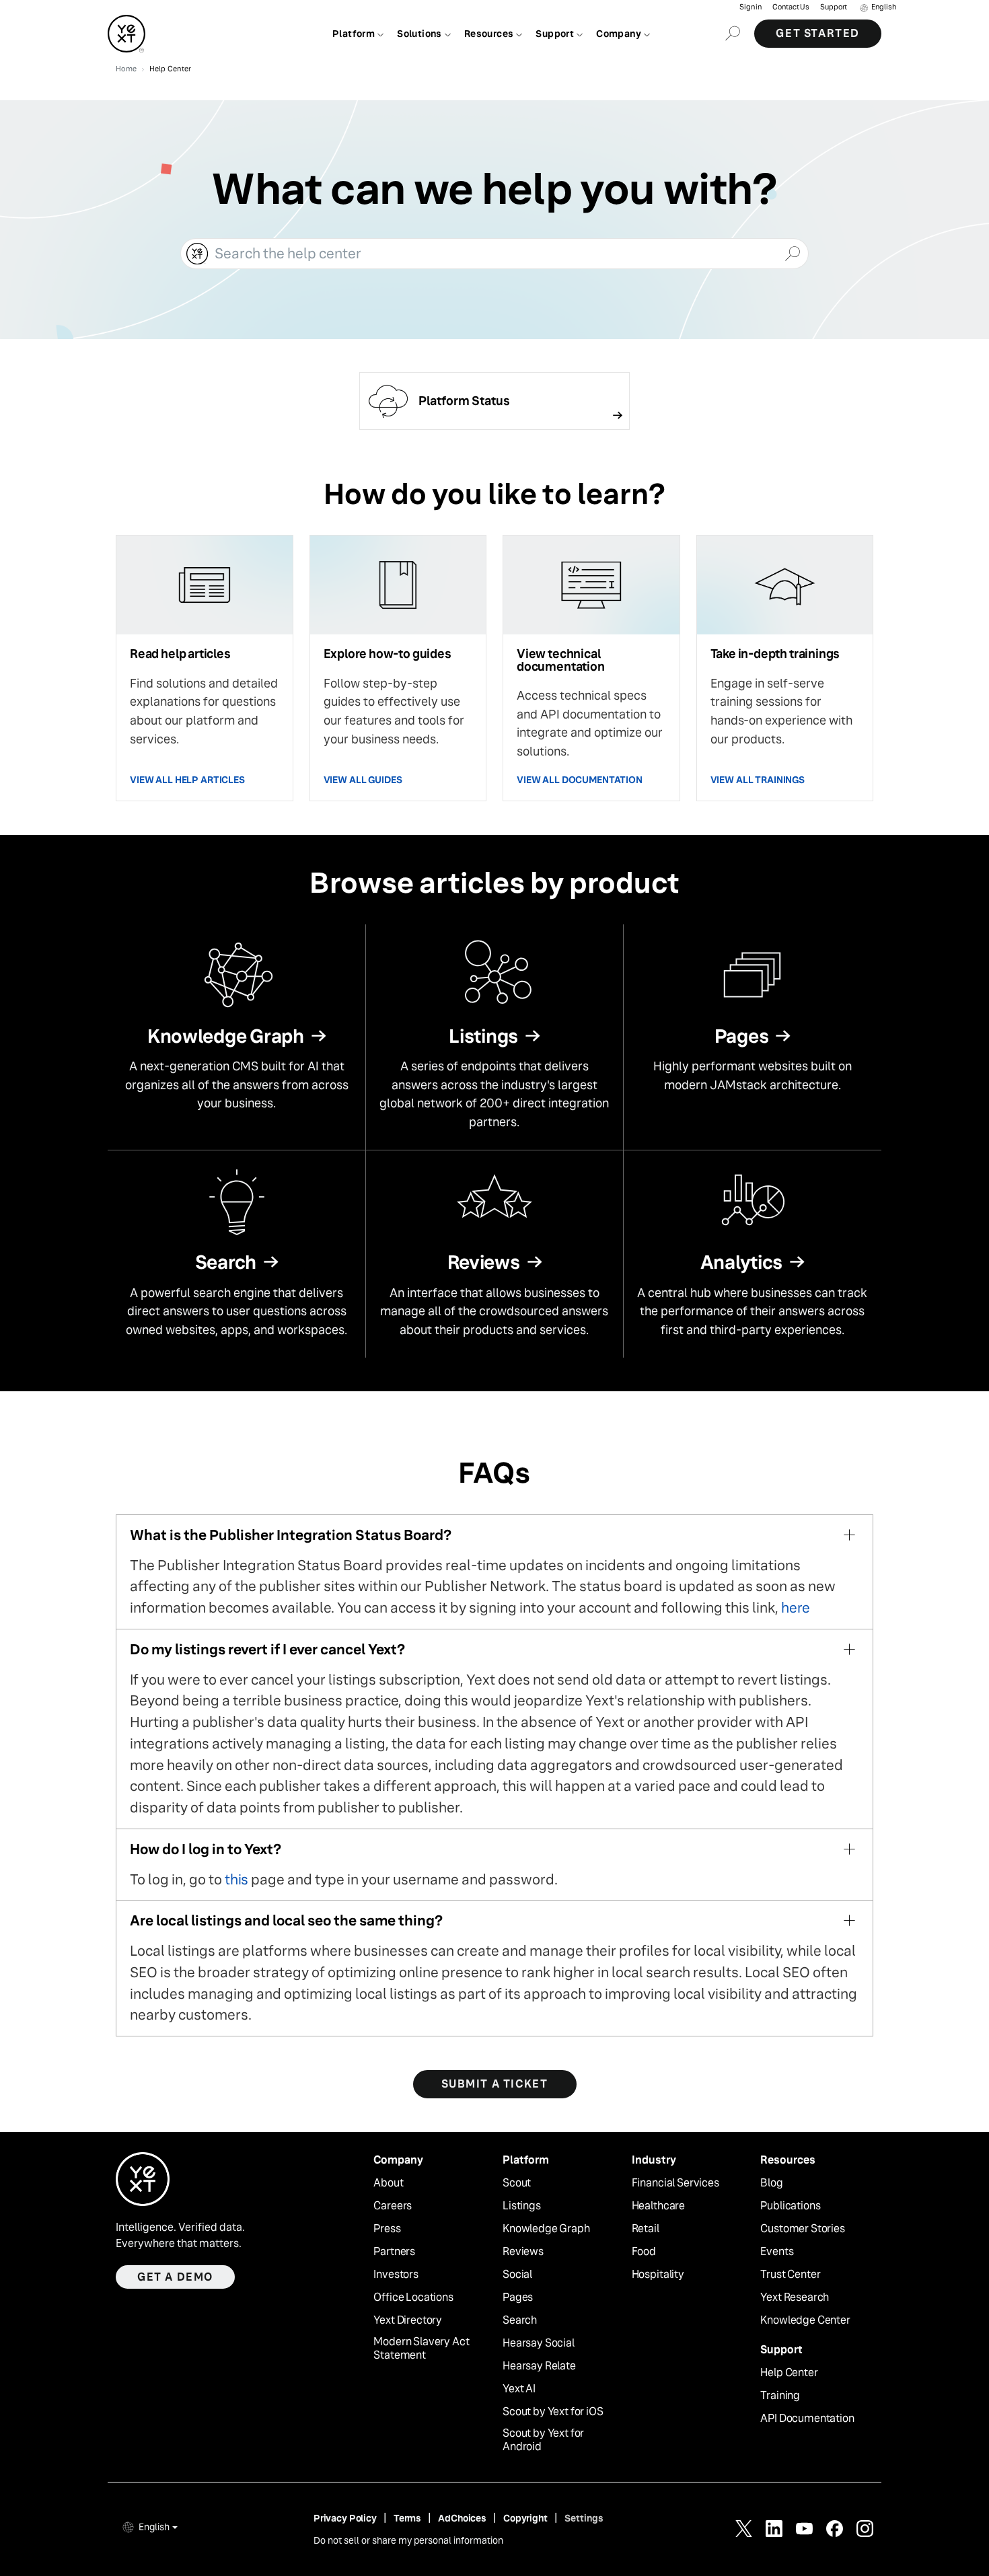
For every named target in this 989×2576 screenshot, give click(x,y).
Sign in (750, 7)
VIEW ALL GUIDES (363, 780)
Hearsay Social (539, 2343)
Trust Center (790, 2275)
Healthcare (658, 2206)
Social (517, 2275)
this (236, 1879)
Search (520, 2320)
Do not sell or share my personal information (408, 2540)
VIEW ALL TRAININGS (758, 780)
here (796, 1608)
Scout (517, 2183)
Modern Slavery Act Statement (421, 2349)
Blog (771, 2183)
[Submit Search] (792, 252)
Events (777, 2252)
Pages (518, 2297)
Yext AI (519, 2389)
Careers (393, 2206)
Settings (584, 2518)
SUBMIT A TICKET (495, 2084)
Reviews (523, 2252)
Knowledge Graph (546, 2229)
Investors (396, 2275)
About (388, 2183)
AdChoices (462, 2518)
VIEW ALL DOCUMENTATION (580, 780)
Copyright (525, 2518)
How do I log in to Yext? (206, 1849)
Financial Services (675, 2183)
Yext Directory (408, 2320)
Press (387, 2229)
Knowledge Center (805, 2320)
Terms (407, 2518)
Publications (790, 2206)
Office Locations (413, 2297)
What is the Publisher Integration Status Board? (291, 1535)
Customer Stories (802, 2229)
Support (834, 7)
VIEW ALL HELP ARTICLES (187, 780)
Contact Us (791, 7)
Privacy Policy (345, 2518)
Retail (646, 2229)
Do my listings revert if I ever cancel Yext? (267, 1649)
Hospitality (658, 2275)
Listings (522, 2206)
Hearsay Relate (539, 2366)
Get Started (818, 33)
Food (644, 2252)
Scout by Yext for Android (543, 2440)
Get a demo (175, 2277)
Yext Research (795, 2297)
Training (780, 2396)
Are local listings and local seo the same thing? (286, 1920)
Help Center (789, 2373)
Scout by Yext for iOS (553, 2412)
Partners (394, 2252)
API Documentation (807, 2419)
